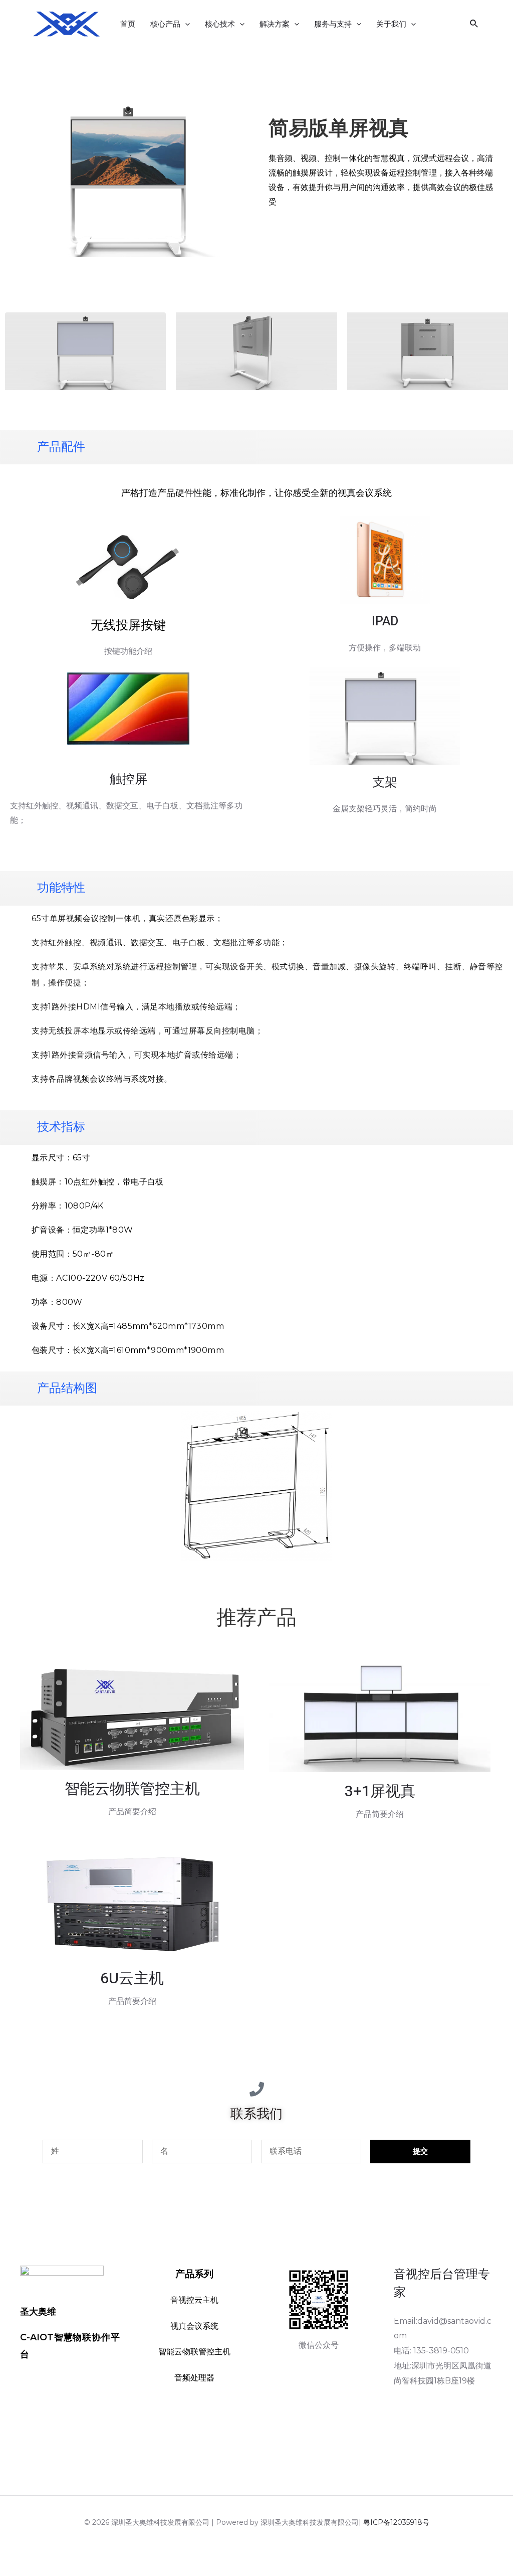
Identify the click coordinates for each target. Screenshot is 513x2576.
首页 (128, 24)
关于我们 (391, 24)
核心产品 (165, 24)
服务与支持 (333, 24)
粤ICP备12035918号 (396, 2522)
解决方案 (275, 24)
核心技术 (220, 24)
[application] (185, 24)
